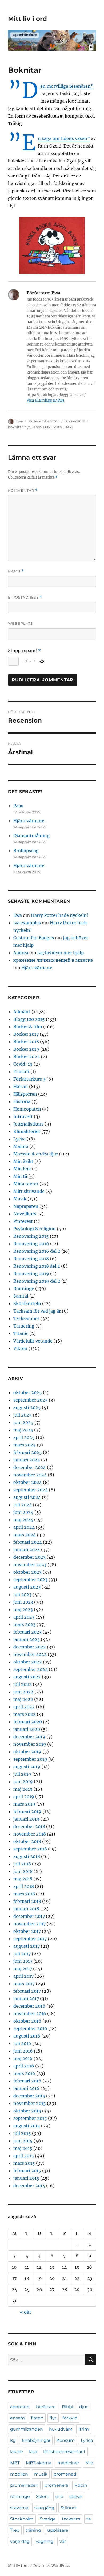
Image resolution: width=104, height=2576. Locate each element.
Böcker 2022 (27, 1057)
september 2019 (30, 1759)
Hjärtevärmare (29, 821)
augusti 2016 (27, 2036)
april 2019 (24, 1797)
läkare (17, 2452)
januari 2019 (26, 1819)
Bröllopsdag (26, 851)
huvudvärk (61, 2429)
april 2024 (24, 1527)
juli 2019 (22, 1774)
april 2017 (23, 1976)
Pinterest (23, 1221)
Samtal (21, 1296)
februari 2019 (27, 1811)
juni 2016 (23, 2051)
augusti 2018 (27, 1856)
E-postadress (25, 597)
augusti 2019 (27, 1767)
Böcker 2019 (26, 1049)
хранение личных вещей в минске (53, 960)
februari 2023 (27, 1632)
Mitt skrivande (29, 1191)
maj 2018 (23, 1879)
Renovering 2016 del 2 (37, 1251)
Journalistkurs (28, 1124)
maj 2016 (23, 2058)
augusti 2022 (27, 1677)
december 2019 (29, 1737)
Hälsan (21, 1087)
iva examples (27, 923)
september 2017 (30, 1939)
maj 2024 (23, 1520)
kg (13, 2440)
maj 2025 (23, 1430)
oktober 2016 (27, 2021)
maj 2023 (23, 1609)
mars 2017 (24, 1984)
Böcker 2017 (26, 1034)
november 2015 (30, 2103)
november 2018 (30, 1834)
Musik (20, 1199)
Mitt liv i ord (27, 19)
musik (41, 2474)
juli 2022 (23, 1684)
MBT (15, 2463)
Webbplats (20, 623)
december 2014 (29, 2186)
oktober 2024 (28, 1482)
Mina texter (26, 1184)
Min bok (22, 1169)
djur (83, 2407)
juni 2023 (23, 1602)
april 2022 (24, 1707)
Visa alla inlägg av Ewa (45, 400)
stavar (76, 2497)
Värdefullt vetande (33, 1341)
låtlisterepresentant (64, 2452)
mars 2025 (25, 1445)
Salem (43, 2497)
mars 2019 (24, 1804)
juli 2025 (23, 1415)
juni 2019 (23, 1782)
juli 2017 (22, 1954)
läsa (33, 2452)
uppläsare (58, 2530)
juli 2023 (22, 1595)
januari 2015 (26, 2178)
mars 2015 (24, 2163)
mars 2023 (24, 1624)
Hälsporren (25, 1094)
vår (63, 2541)
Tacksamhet (26, 1318)
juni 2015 (23, 2141)
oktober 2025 (28, 1392)
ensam (17, 2418)
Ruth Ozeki (63, 427)
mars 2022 (25, 1714)
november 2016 (30, 2014)
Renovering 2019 (31, 1274)
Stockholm (22, 2519)
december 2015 (29, 2096)
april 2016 (24, 2066)
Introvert (23, 1116)
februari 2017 (27, 1991)
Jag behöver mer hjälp (61, 953)
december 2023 (29, 1557)
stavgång (44, 2508)
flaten (37, 2418)
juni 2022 (23, 1692)
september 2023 (30, 1580)
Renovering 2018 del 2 (37, 1266)
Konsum (66, 2440)
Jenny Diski (42, 427)
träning (33, 2530)
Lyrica (87, 2440)
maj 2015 (23, 2148)
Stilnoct (69, 2508)
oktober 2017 (27, 1931)
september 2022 (31, 1669)
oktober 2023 (27, 1572)
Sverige (48, 2519)
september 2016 (30, 2028)
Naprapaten (26, 1206)
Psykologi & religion (35, 1229)
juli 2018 (22, 1864)
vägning (45, 2541)
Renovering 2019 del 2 (37, 1281)
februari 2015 (27, 2171)
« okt (26, 2312)
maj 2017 (23, 1969)
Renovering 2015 (31, 1236)
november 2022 (30, 1654)
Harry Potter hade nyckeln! (60, 915)
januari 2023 (27, 1639)
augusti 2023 (27, 1587)
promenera (56, 2485)
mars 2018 (24, 1894)
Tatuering (24, 1326)
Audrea (21, 953)
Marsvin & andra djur (36, 1154)
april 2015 (24, 2156)
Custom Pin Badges (34, 938)
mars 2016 (24, 2073)
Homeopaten (27, 1109)
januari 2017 (26, 1999)
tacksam (71, 2519)
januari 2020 (27, 1729)
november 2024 (30, 1475)
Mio (89, 2463)
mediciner (68, 2463)
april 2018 (24, 1886)
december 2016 (29, 2006)
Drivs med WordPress (52, 2566)
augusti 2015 (27, 2126)
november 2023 (30, 1565)
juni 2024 (23, 1512)
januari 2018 (26, 1909)
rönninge (20, 2497)
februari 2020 (28, 1722)
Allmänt (22, 1012)
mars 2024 (25, 1535)
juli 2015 (22, 2133)
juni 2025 (23, 1422)
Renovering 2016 (31, 1244)
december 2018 (29, 1826)
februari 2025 (28, 1452)
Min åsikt (23, 1161)
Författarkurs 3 (29, 1079)
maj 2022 (23, 1699)
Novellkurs (25, 1214)
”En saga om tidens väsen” (64, 138)
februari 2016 (27, 2081)
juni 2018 (23, 1871)
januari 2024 (27, 1550)
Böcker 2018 (75, 421)
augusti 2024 (27, 1497)
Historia (22, 1101)
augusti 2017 (27, 1946)
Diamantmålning (31, 836)
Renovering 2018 (31, 1259)
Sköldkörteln (27, 1303)
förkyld (70, 2418)
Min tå (20, 1176)
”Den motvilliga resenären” (67, 86)
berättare (46, 2407)
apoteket (20, 2407)
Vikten (20, 1348)
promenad (65, 2474)
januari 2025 (27, 1460)
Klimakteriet (27, 1131)
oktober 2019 (27, 1752)
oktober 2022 (28, 1662)
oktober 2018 (27, 1841)
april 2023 (24, 1617)
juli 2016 (22, 2043)
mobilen (19, 2474)
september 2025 (31, 1400)
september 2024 (31, 1490)
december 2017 (29, 1916)
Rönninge (24, 1289)
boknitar (15, 427)
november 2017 (29, 1924)
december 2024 (30, 1467)
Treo (15, 2530)
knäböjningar (36, 2440)
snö (59, 2497)
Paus (18, 806)
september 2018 (30, 1849)
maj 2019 (23, 1789)
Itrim (84, 2429)
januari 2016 (26, 2088)
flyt (27, 427)
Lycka (19, 1139)
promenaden (24, 2485)
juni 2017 (23, 1961)
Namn (16, 571)
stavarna (19, 2508)
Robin (81, 2485)
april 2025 (24, 1437)
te (89, 2519)
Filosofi (21, 1072)
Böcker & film (28, 1027)
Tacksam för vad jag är (37, 1311)
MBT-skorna (39, 2463)
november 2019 (30, 1744)
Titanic (21, 1333)
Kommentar (23, 490)
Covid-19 (23, 1064)
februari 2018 (27, 1901)
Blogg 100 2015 (29, 1019)
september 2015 (30, 2118)
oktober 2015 (27, 2111)
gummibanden (27, 2429)
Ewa (19, 421)
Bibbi (67, 2407)
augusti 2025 (27, 1407)
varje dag (20, 2541)
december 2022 (30, 1647)
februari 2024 (28, 1542)
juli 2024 (23, 1505)
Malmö (21, 1146)
